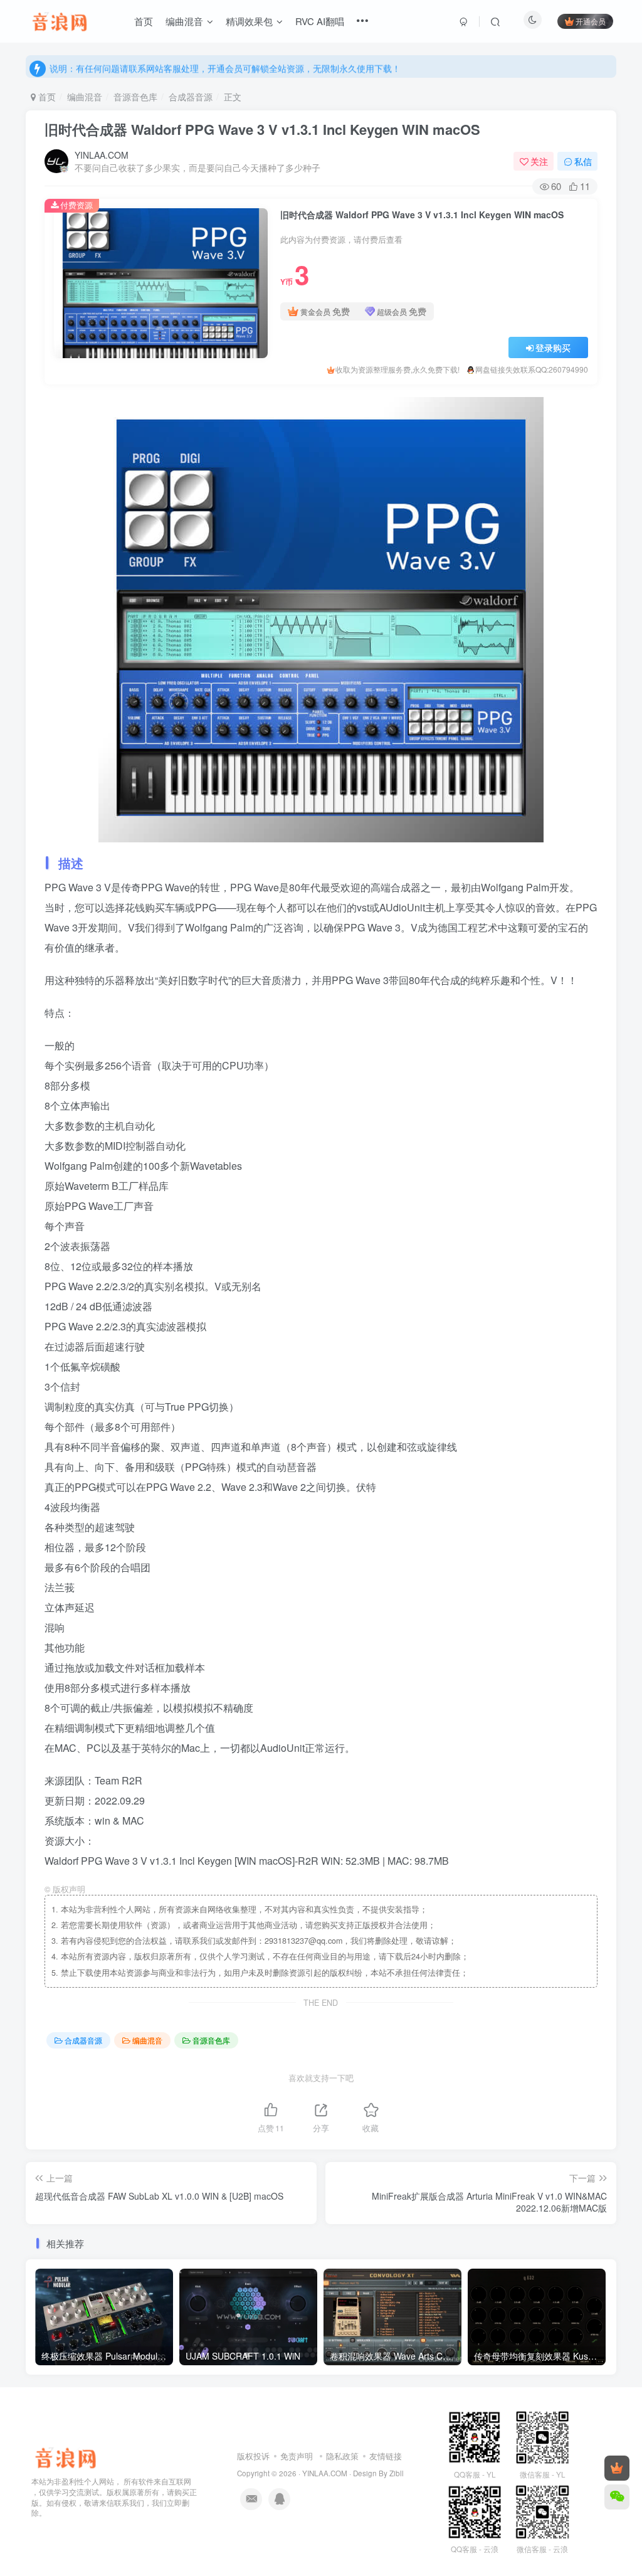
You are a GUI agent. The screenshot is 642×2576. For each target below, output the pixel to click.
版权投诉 (253, 2456)
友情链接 (386, 2456)
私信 (583, 161)
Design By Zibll (378, 2473)
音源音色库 (135, 97)
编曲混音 (85, 97)
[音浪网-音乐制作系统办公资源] (66, 2457)
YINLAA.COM (102, 155)
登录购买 (553, 347)
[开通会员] (617, 2468)
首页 (46, 97)
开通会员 (591, 21)
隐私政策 (342, 2456)
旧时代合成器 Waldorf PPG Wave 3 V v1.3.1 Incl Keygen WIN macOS (262, 129)
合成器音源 (191, 97)
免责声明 (297, 2456)
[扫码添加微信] (617, 2497)
